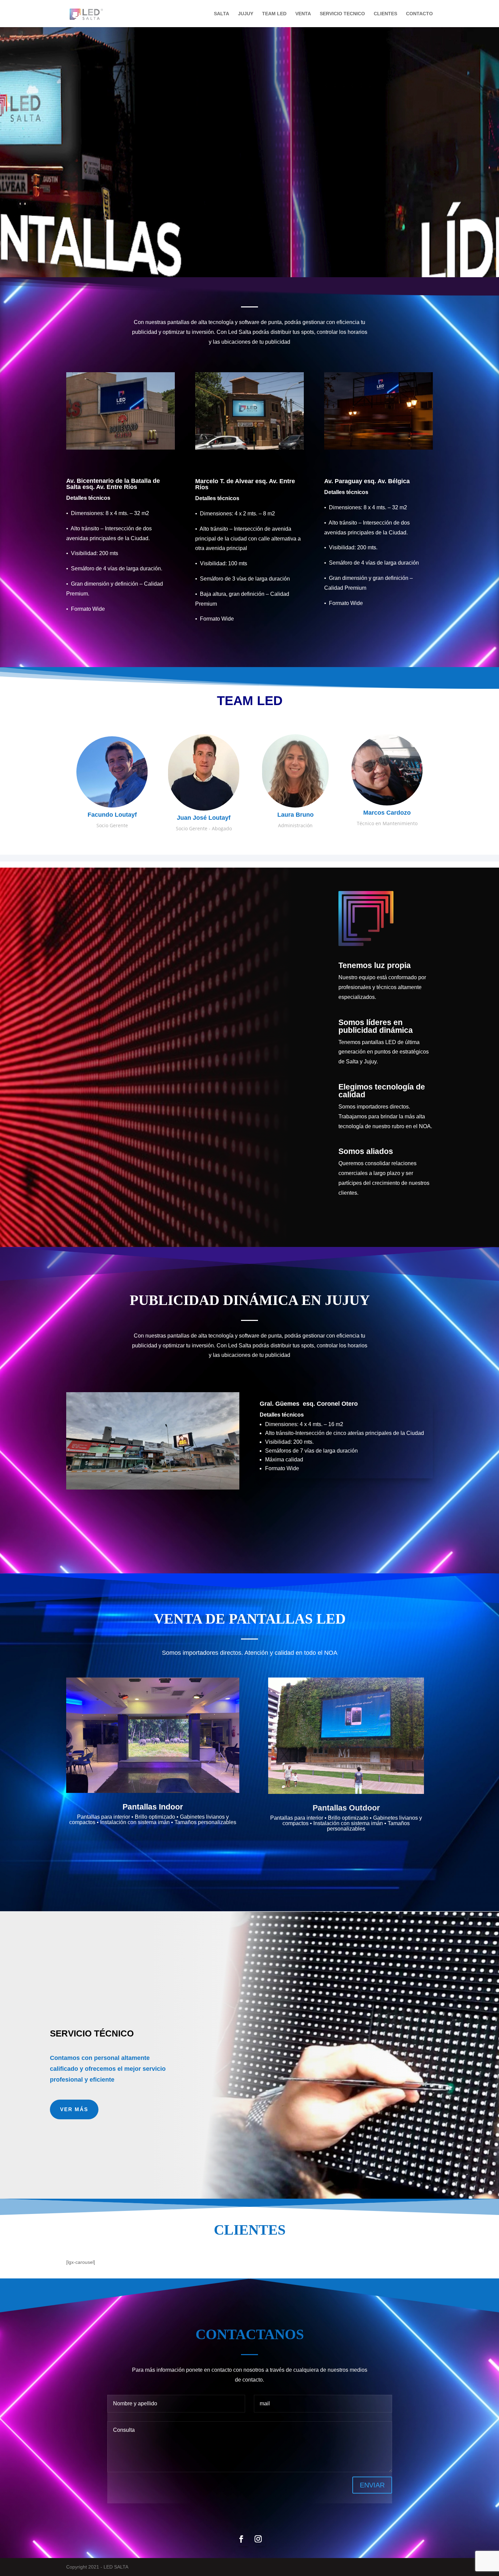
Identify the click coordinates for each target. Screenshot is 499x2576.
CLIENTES (385, 14)
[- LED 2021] (121, 448)
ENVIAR (372, 2485)
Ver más (74, 2109)
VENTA (303, 14)
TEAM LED (274, 14)
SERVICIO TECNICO (342, 14)
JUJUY (246, 14)
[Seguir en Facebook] (241, 2539)
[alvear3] (249, 448)
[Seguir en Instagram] (258, 2539)
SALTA (221, 14)
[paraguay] (378, 448)
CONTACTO (419, 14)
